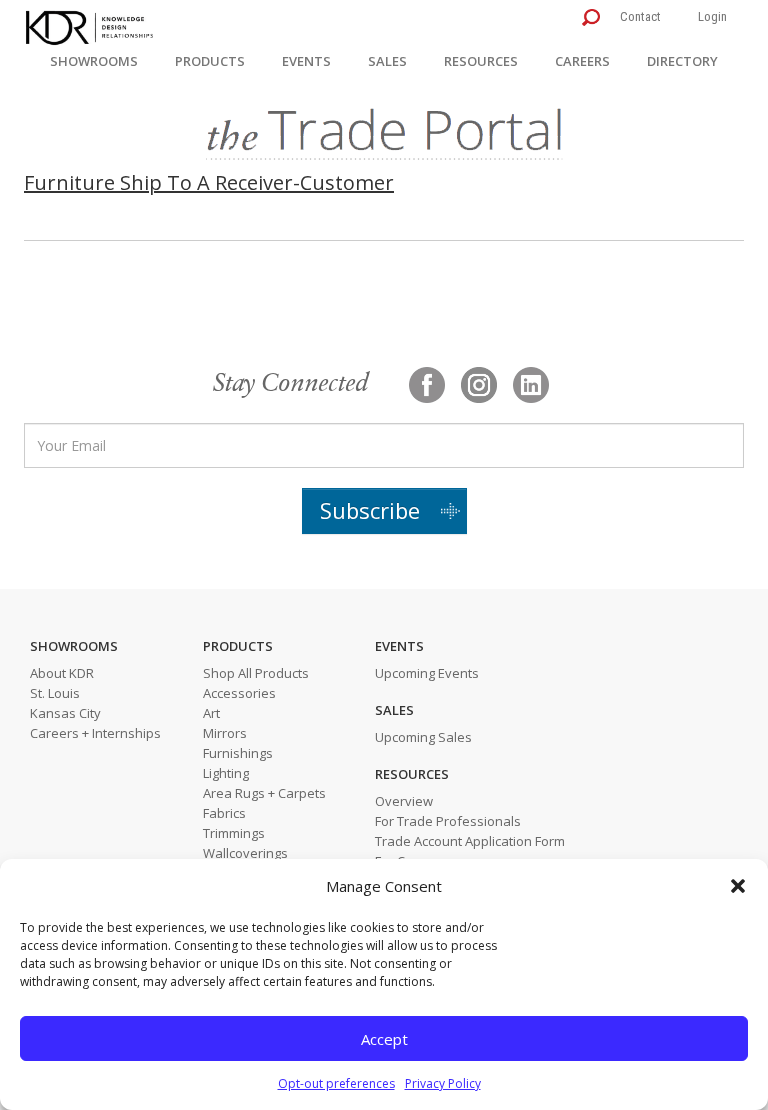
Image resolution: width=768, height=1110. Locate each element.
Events (306, 61)
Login (712, 16)
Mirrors (225, 733)
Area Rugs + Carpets (264, 793)
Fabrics (224, 813)
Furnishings (238, 753)
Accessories (239, 693)
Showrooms (94, 61)
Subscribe (370, 510)
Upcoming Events (427, 673)
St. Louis (55, 693)
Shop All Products (256, 673)
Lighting (226, 773)
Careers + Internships (95, 733)
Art (211, 713)
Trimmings (234, 833)
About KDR (62, 673)
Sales (387, 61)
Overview (404, 801)
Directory (682, 61)
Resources (481, 61)
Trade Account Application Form (470, 841)
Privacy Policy (443, 1083)
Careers (582, 61)
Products (210, 61)
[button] (738, 886)
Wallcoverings (245, 853)
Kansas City (65, 713)
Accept (384, 1039)
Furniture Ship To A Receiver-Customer (209, 182)
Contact (640, 16)
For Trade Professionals (448, 821)
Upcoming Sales (423, 737)
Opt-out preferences (336, 1083)
